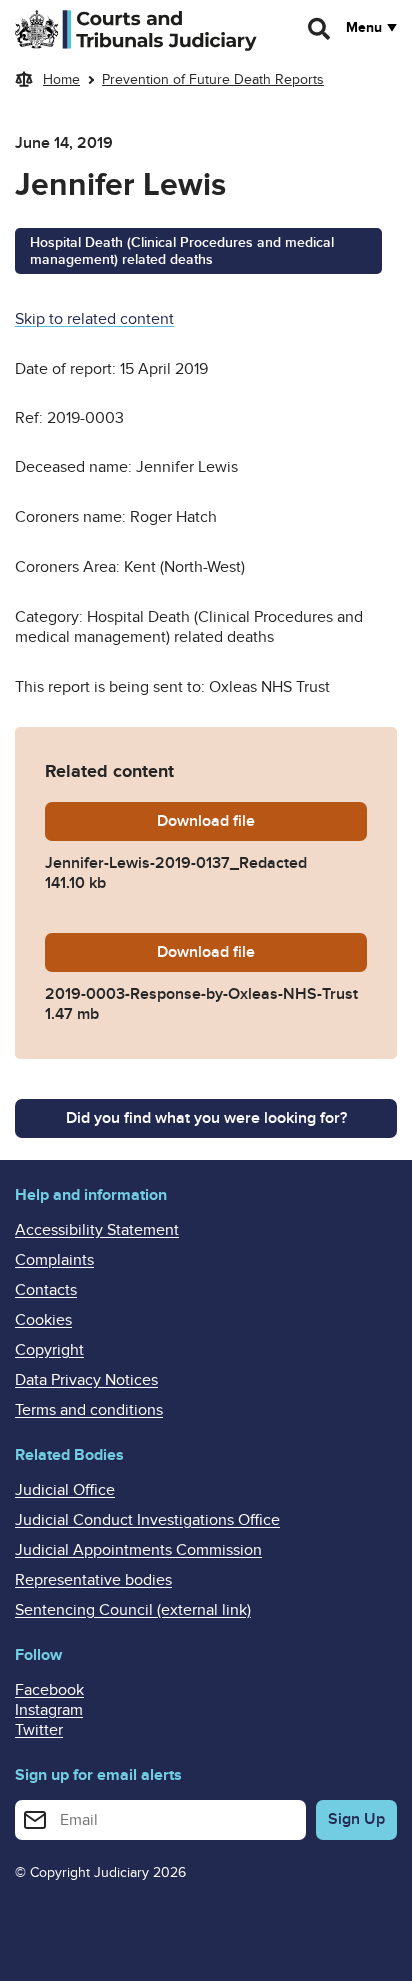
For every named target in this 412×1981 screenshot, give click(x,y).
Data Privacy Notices (86, 1380)
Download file (262, 821)
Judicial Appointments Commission (138, 1550)
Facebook (49, 1690)
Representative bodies (93, 1580)
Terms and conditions (89, 1410)
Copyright (49, 1350)
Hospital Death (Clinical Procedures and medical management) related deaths (182, 251)
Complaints (54, 1260)
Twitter (39, 1730)
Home (61, 79)
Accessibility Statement (97, 1230)
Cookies (43, 1320)
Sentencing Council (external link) (133, 1610)
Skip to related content (94, 319)
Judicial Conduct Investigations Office (147, 1520)
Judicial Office (65, 1490)
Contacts (46, 1290)
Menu (364, 28)
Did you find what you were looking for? (206, 1118)
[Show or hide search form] (320, 29)
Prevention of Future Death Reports (213, 79)
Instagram (49, 1710)
